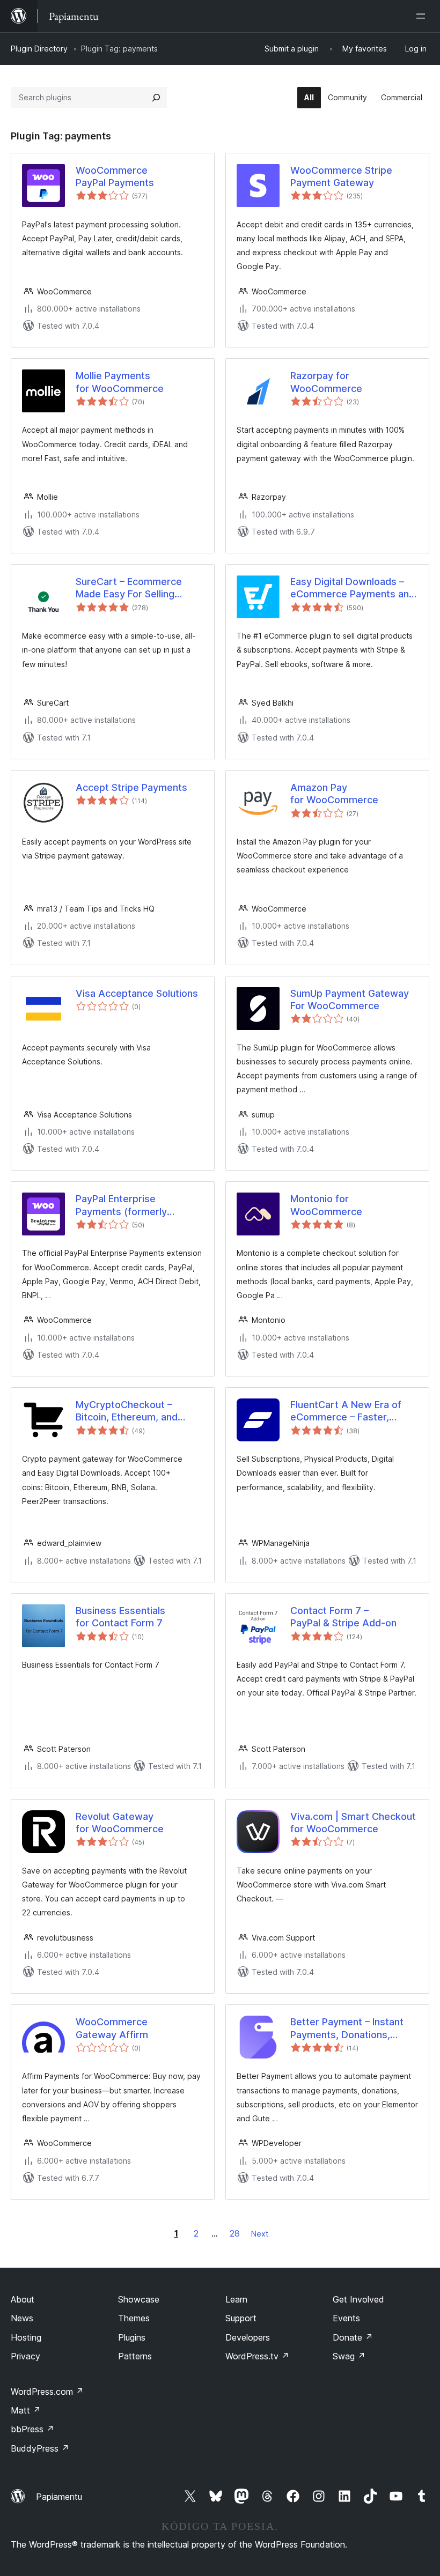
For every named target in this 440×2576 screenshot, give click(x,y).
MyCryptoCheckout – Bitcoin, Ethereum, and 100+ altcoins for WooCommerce (127, 1411)
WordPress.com (47, 2392)
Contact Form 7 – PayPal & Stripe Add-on (343, 1617)
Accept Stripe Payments (131, 787)
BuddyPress (40, 2448)
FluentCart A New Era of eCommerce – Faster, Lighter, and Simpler (346, 1411)
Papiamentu (59, 2497)
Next (260, 2234)
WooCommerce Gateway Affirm (112, 2028)
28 (235, 2233)
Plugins (132, 2337)
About (23, 2299)
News (22, 2318)
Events (346, 2318)
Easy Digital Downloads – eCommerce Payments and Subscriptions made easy (353, 588)
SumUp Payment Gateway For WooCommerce (350, 1000)
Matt (26, 2410)
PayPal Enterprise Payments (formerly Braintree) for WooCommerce (121, 1205)
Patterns (135, 2356)
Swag (349, 2356)
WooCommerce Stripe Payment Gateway (341, 176)
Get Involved (358, 2299)
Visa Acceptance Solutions (137, 993)
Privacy (25, 2356)
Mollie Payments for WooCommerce (120, 382)
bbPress (32, 2429)
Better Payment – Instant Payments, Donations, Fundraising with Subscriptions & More (347, 2029)
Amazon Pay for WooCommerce (334, 794)
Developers (248, 2337)
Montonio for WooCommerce (326, 1205)
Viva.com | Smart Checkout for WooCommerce (353, 1823)
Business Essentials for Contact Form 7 (120, 1617)
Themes (134, 2318)
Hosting (26, 2337)
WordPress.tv (257, 2356)
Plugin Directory (39, 49)
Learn (236, 2299)
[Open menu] (423, 16)
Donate (353, 2337)
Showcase (139, 2299)
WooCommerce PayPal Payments (115, 176)
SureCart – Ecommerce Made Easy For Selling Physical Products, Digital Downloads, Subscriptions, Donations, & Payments (136, 588)
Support (241, 2318)
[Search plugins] (156, 98)
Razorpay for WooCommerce (326, 382)
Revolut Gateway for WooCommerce (120, 1823)
